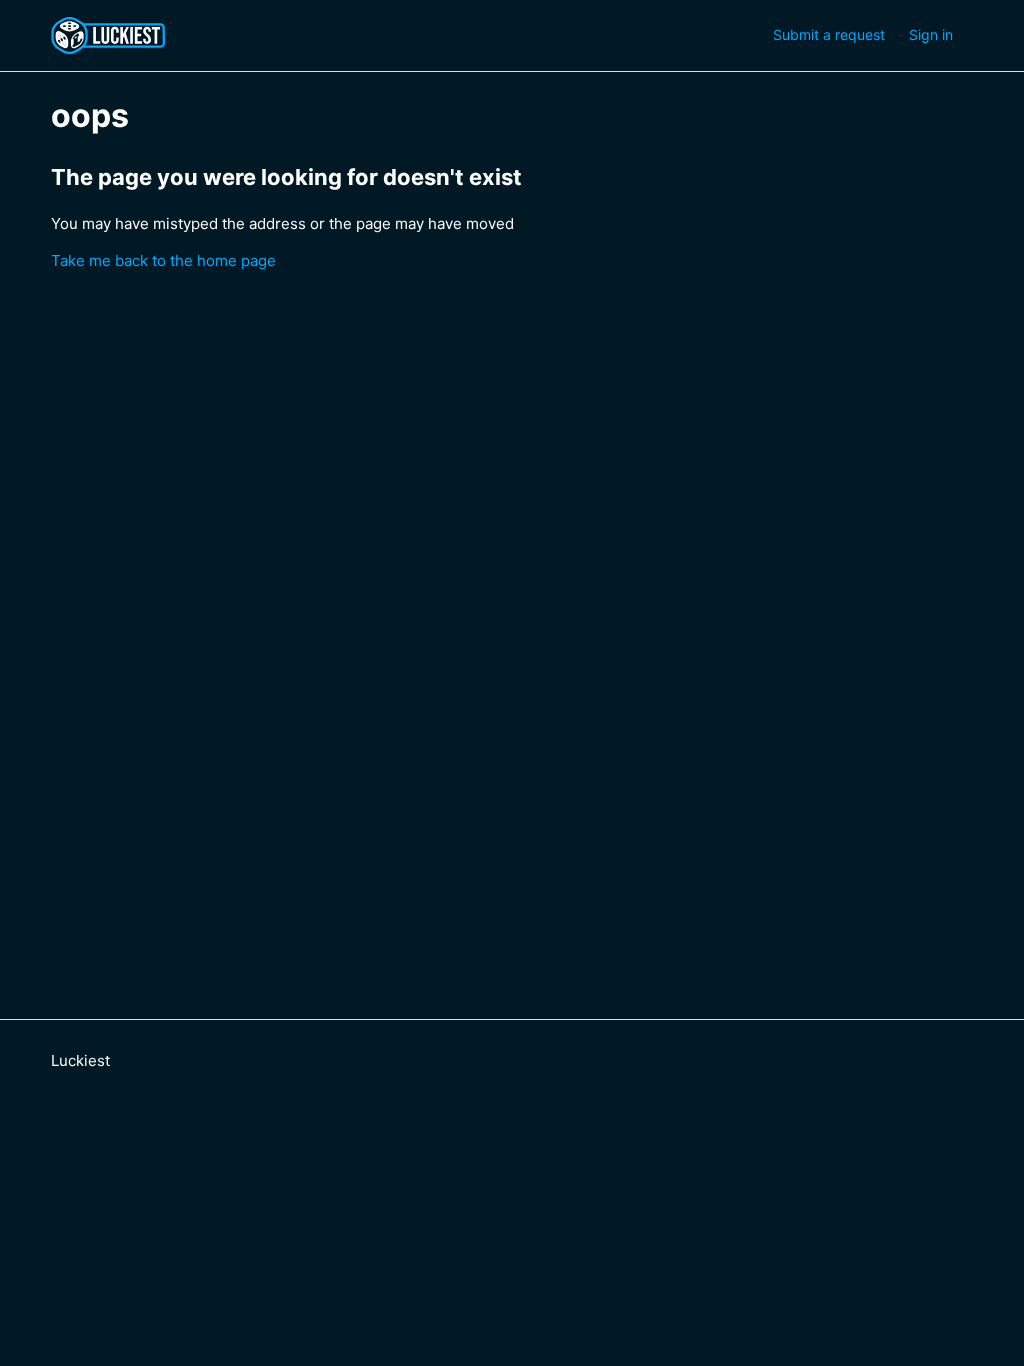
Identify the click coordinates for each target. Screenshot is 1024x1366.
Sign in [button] (931, 34)
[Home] (113, 35)
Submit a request (829, 34)
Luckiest (80, 1060)
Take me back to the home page (163, 260)
